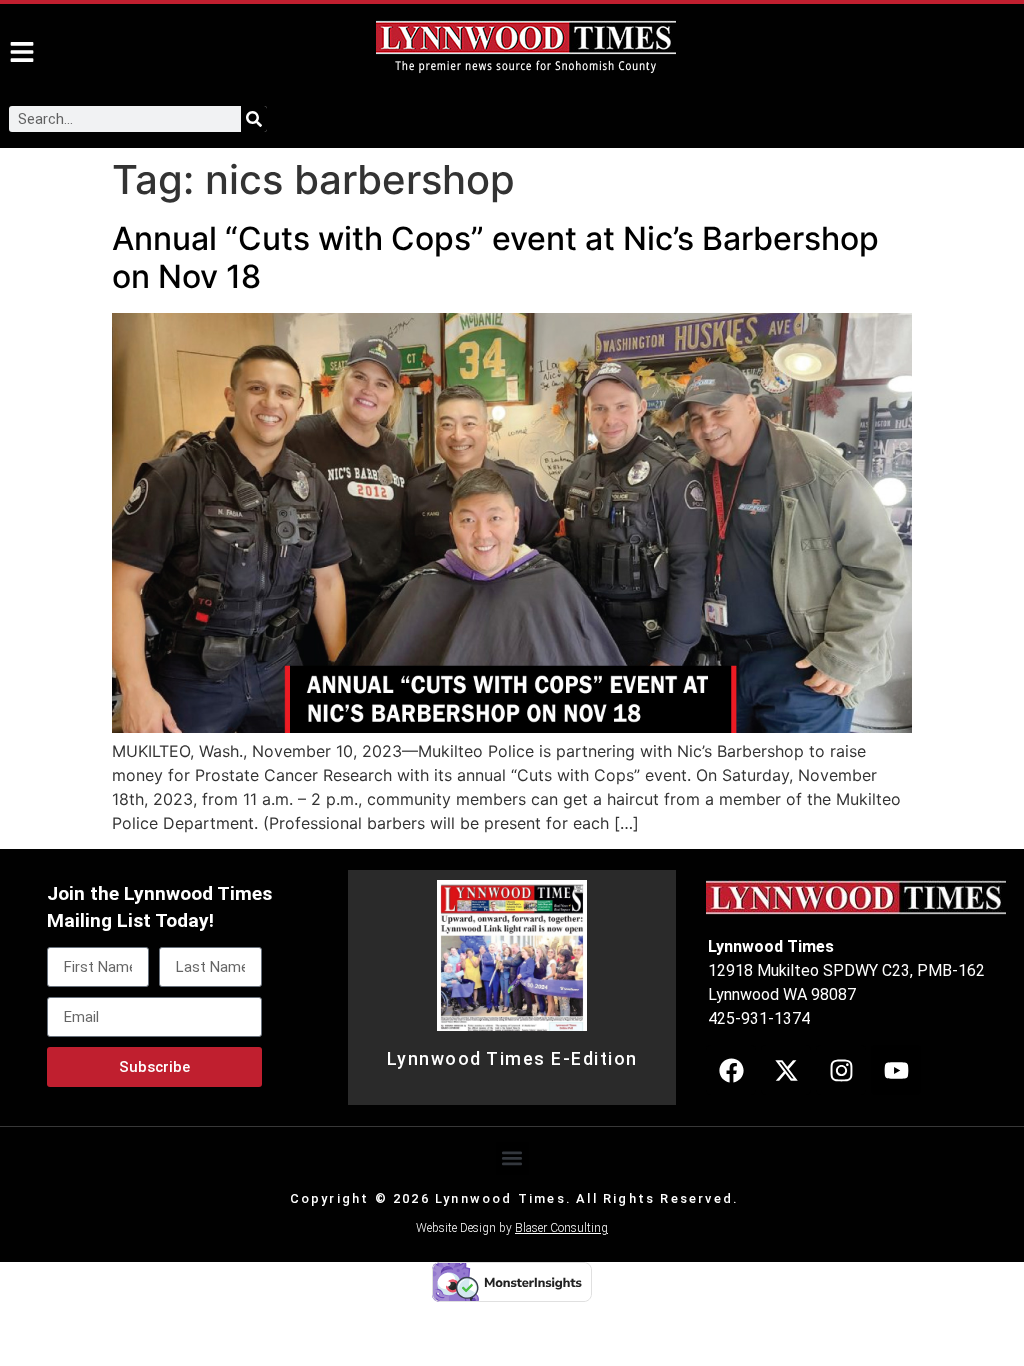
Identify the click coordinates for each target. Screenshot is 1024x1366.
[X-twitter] (786, 1070)
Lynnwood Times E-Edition (512, 1059)
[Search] (254, 119)
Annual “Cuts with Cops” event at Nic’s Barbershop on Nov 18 (495, 257)
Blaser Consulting (561, 1228)
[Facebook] (731, 1070)
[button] (512, 1158)
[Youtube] (896, 1070)
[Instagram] (841, 1070)
